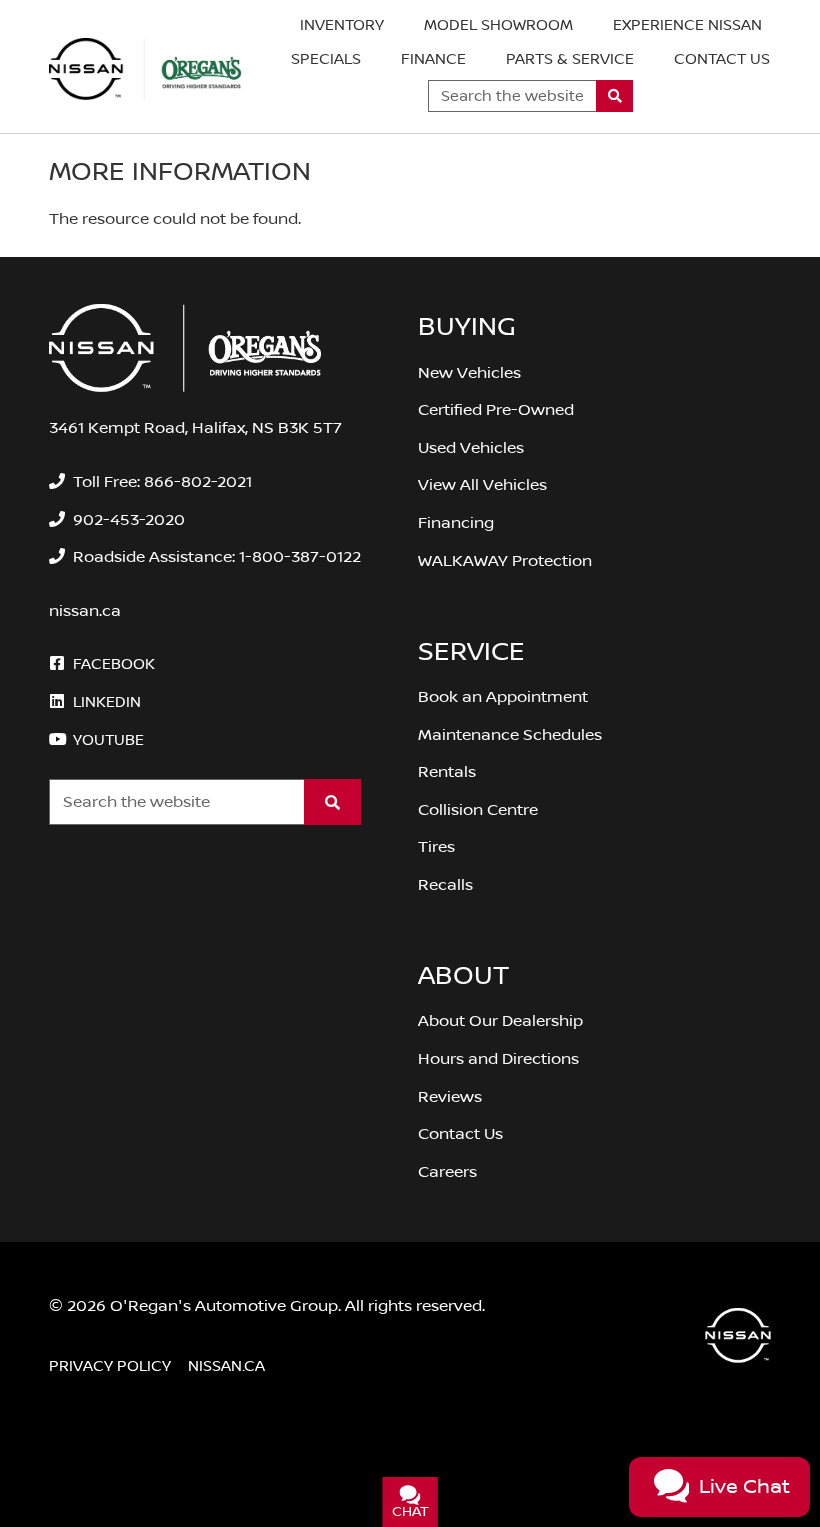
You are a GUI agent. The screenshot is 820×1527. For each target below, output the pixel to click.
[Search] (614, 96)
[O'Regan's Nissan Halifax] (145, 69)
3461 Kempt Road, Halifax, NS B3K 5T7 (195, 428)
